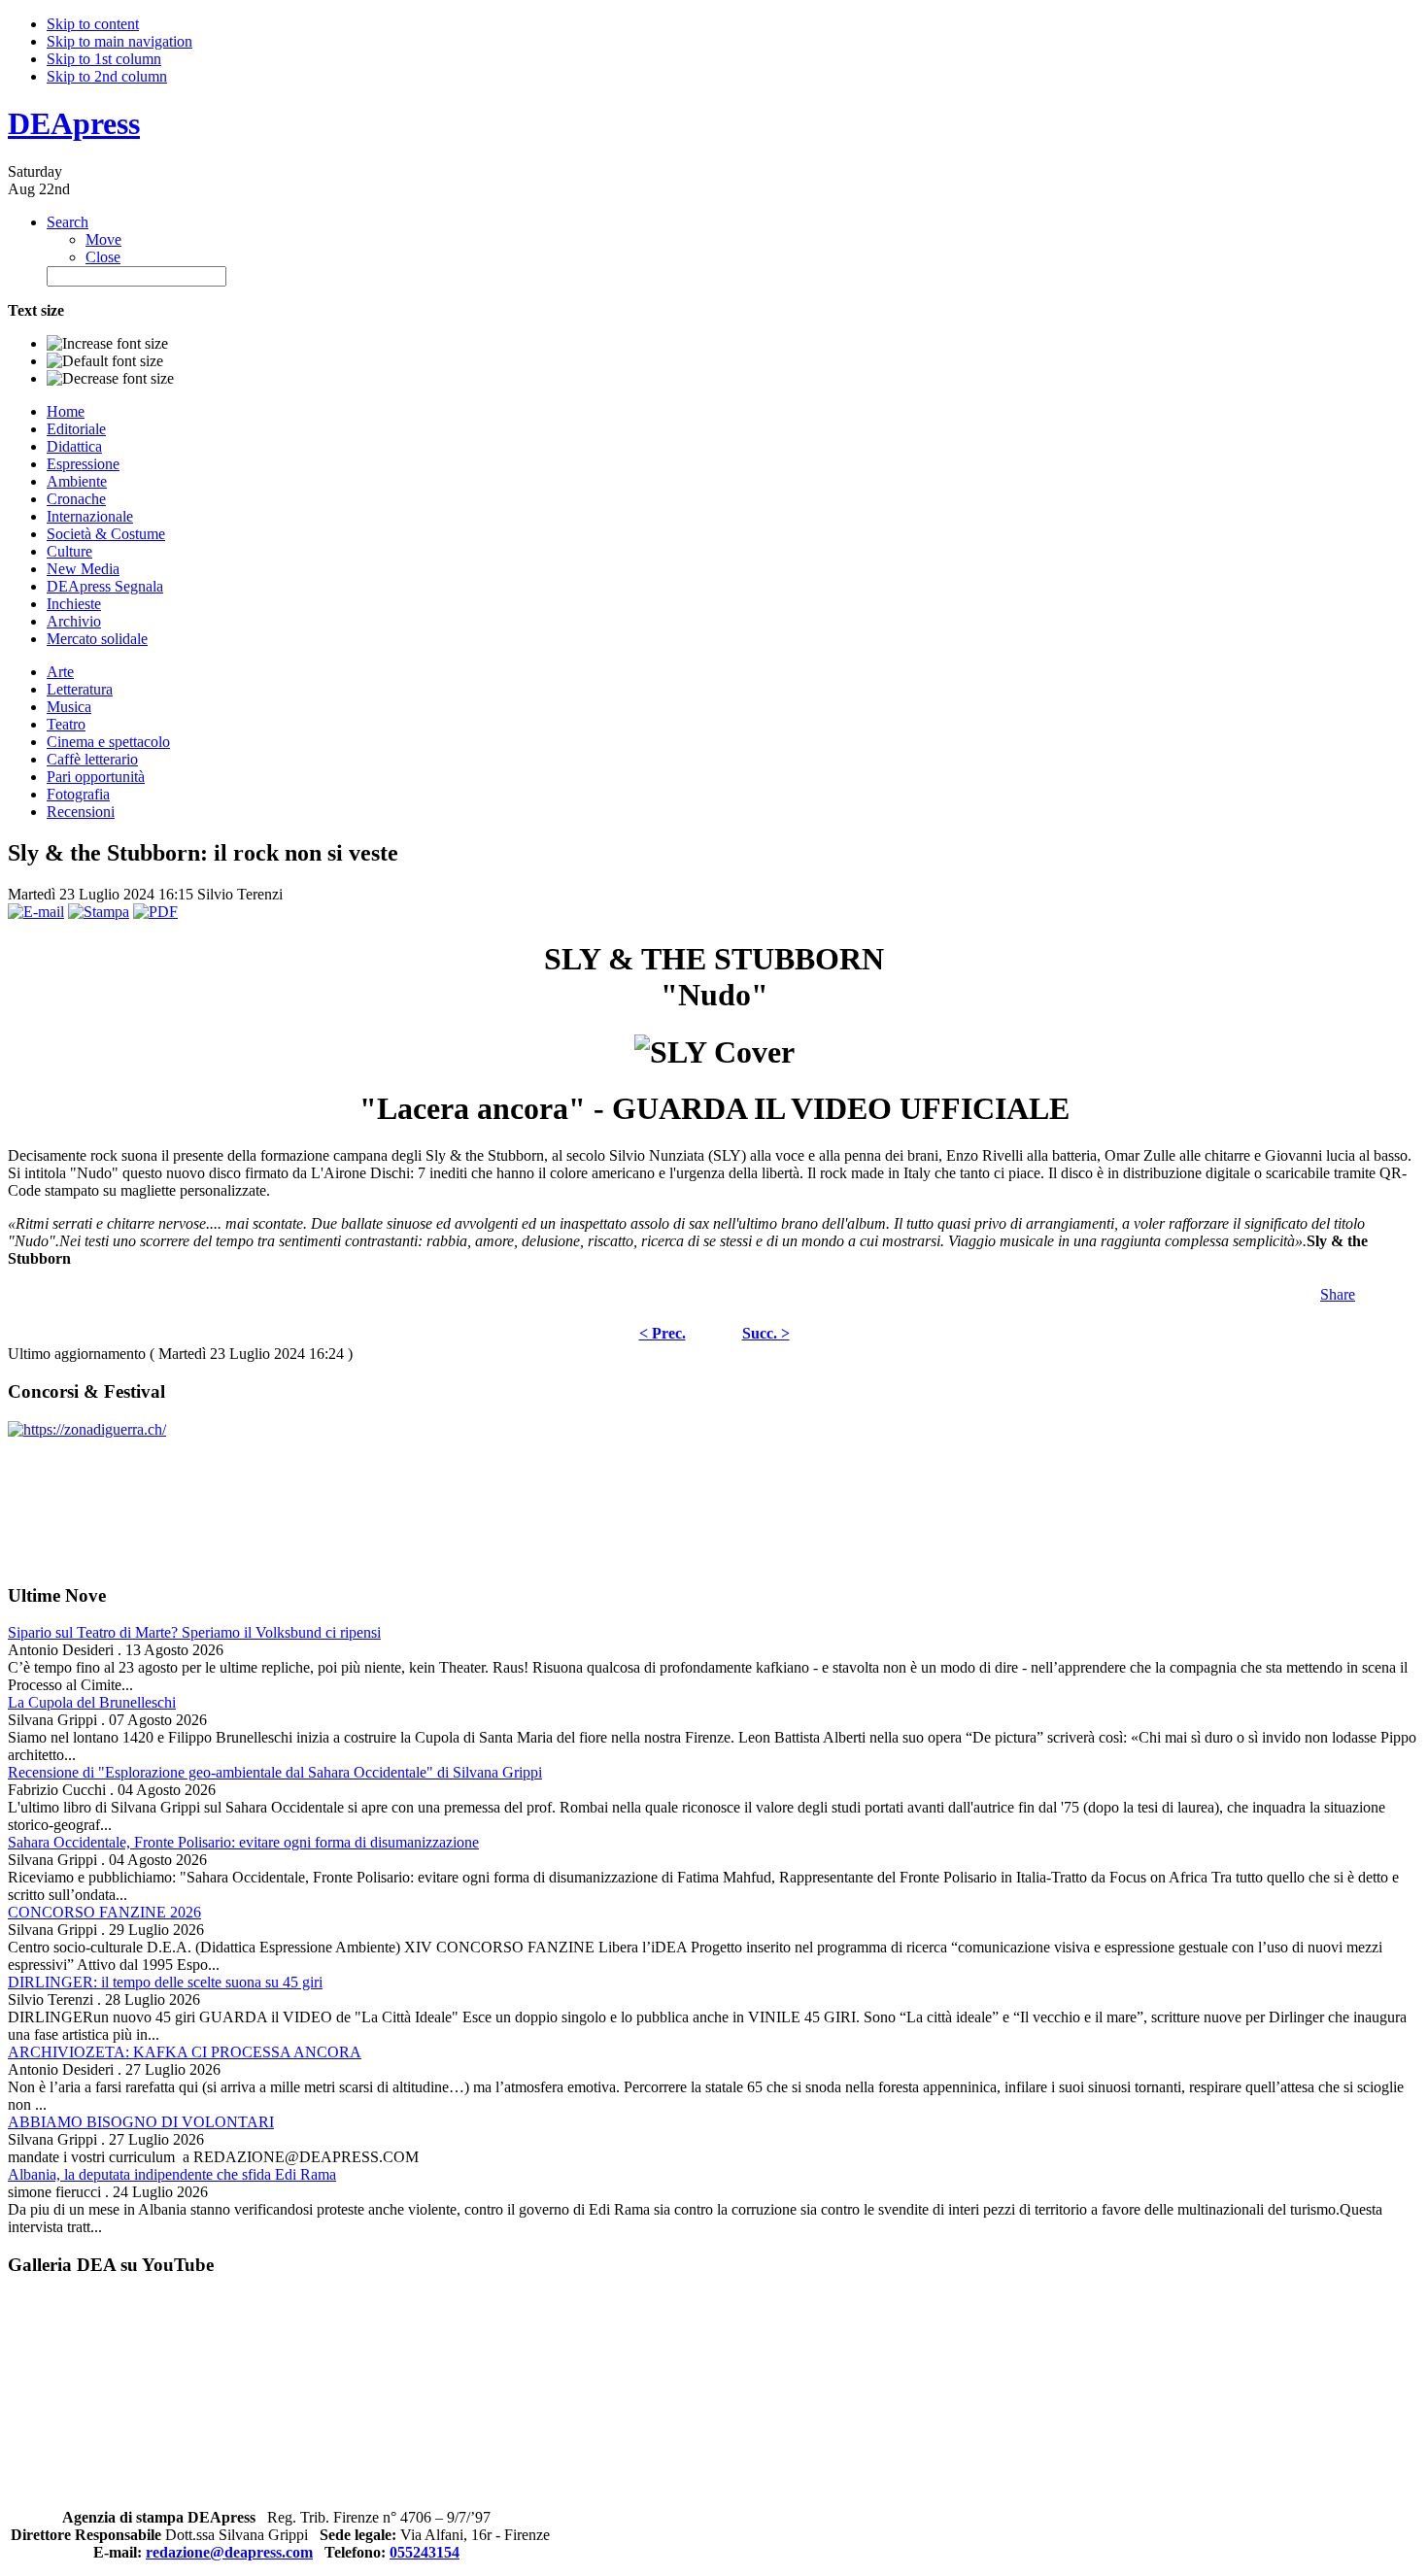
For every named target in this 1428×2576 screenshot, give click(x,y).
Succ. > (766, 1333)
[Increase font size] (107, 344)
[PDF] (155, 912)
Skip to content (93, 24)
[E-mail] (36, 912)
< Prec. (663, 1333)
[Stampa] (99, 912)
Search (68, 222)
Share (1338, 1294)
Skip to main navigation (119, 41)
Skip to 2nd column (107, 76)
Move (103, 239)
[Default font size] (105, 361)
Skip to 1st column (104, 59)
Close (103, 257)
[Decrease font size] (110, 379)
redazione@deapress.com (229, 2552)
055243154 (425, 2552)
